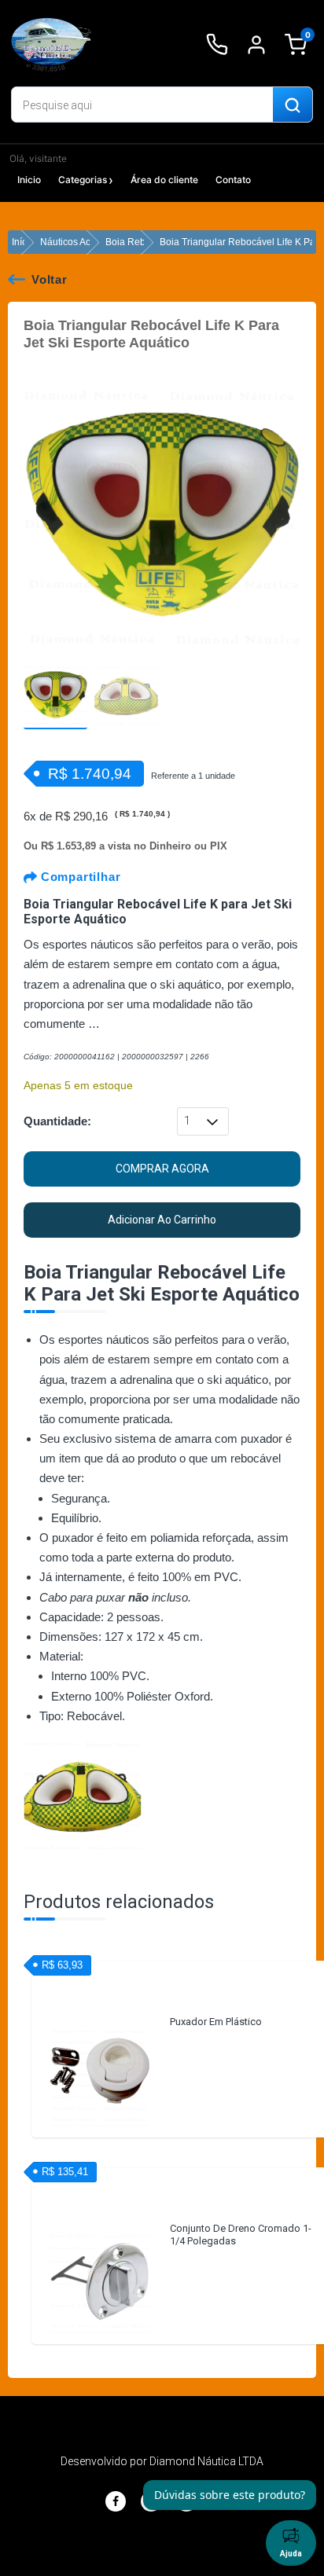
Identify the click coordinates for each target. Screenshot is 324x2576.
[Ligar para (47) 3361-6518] (217, 45)
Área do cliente (164, 180)
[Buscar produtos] (293, 105)
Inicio (29, 180)
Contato (233, 180)
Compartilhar (79, 877)
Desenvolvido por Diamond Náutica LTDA (162, 2461)
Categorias (83, 180)
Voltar (50, 279)
